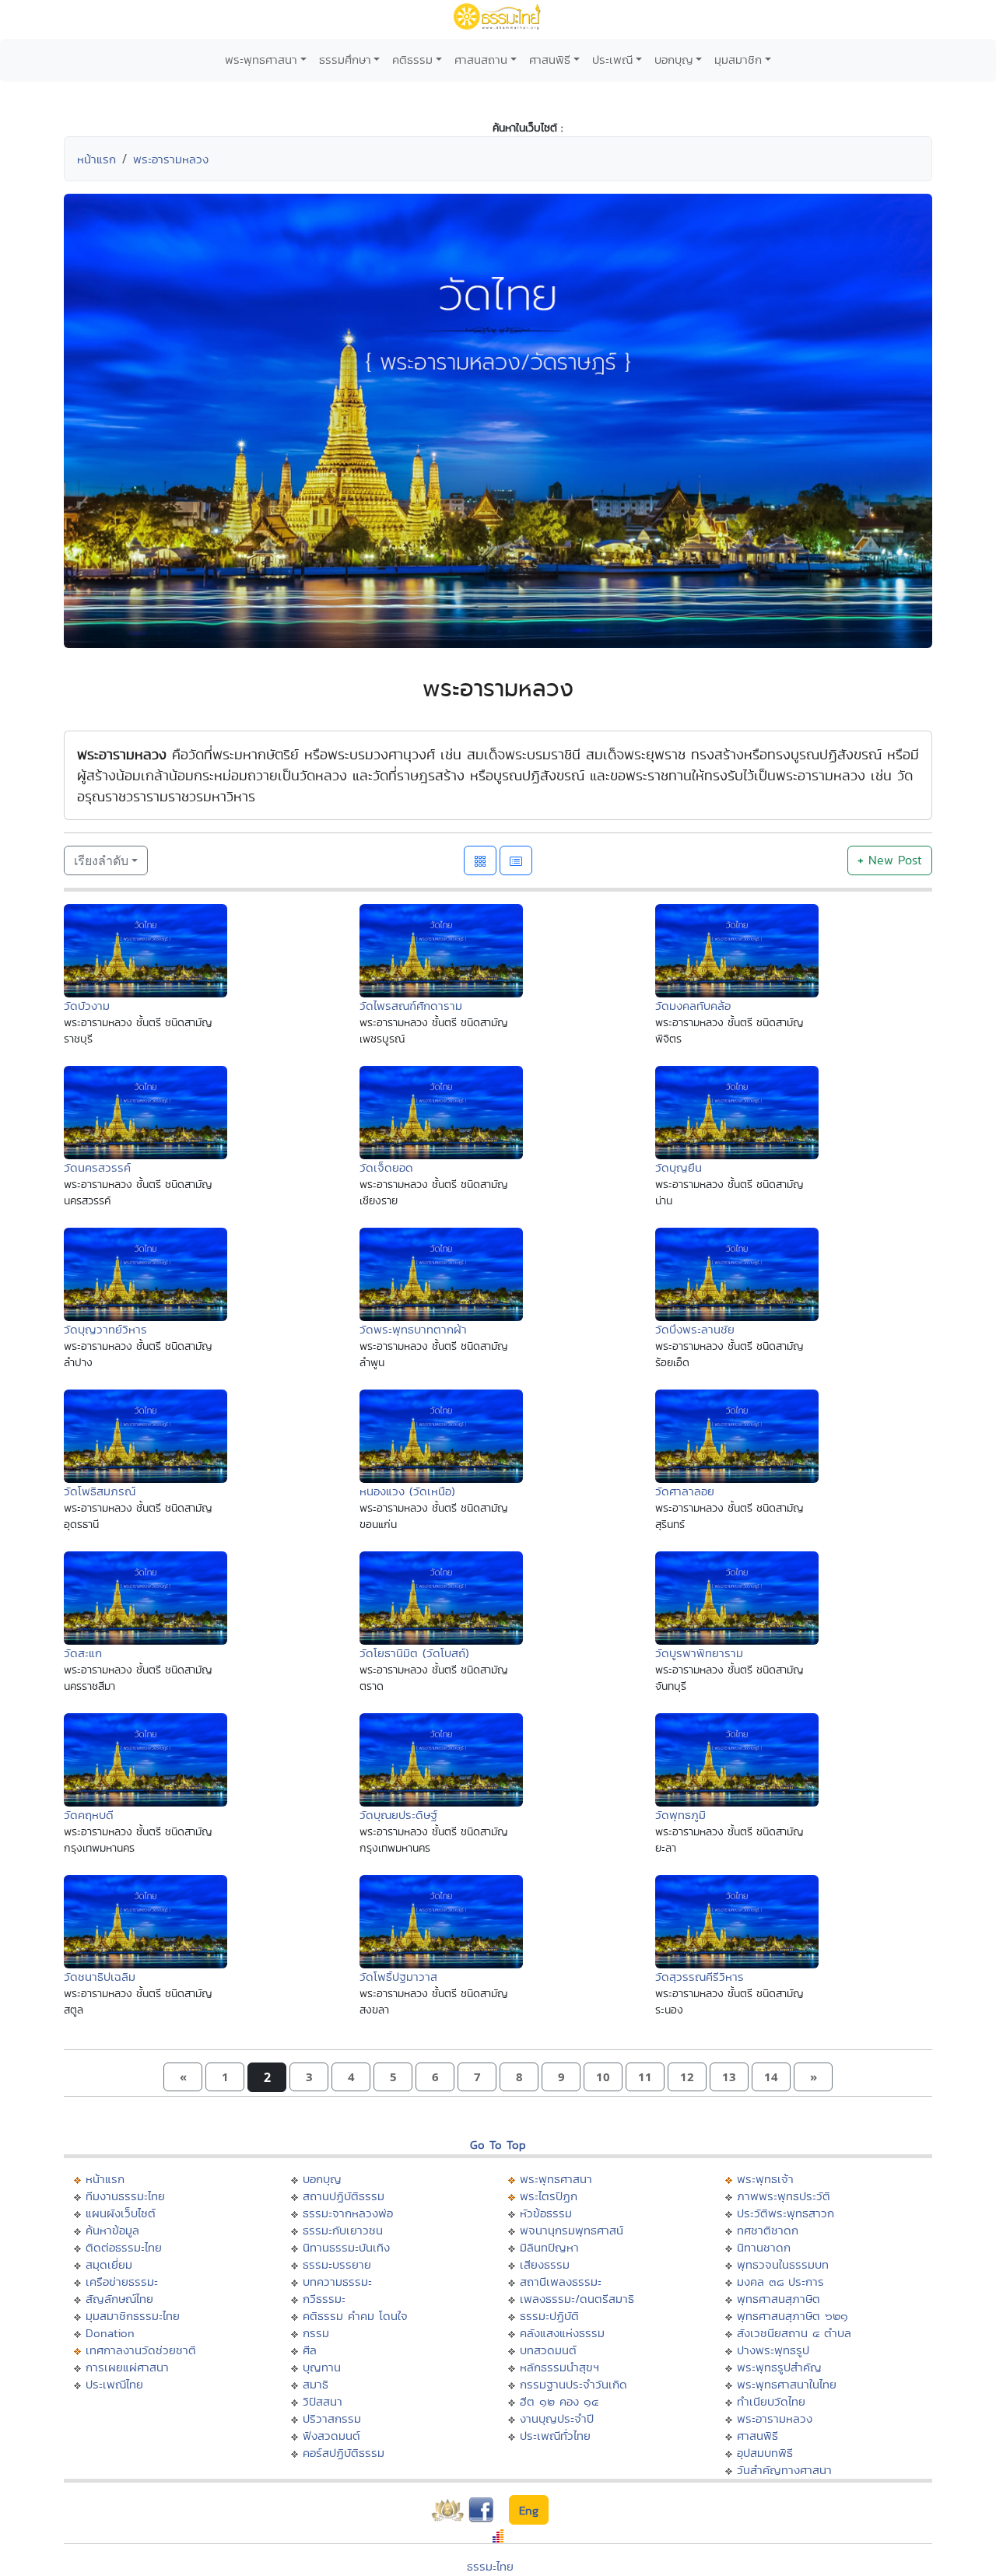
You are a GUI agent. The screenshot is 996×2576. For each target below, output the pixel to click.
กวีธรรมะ (324, 2299)
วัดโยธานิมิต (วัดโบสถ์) (414, 1653)
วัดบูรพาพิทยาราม (699, 1653)
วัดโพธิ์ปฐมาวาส (398, 1977)
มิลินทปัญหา (549, 2247)
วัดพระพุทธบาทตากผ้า (413, 1329)
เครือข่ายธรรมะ (122, 2282)
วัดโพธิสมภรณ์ (100, 1491)
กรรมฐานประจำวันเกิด (573, 2384)
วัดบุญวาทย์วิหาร (105, 1329)
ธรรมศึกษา (345, 60)
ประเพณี (612, 60)
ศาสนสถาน (481, 60)
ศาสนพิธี (550, 60)
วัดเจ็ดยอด (386, 1167)
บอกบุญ (674, 60)
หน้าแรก (96, 159)
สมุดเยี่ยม (109, 2264)
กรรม (316, 2333)
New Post (890, 860)
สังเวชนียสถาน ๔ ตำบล (794, 2333)
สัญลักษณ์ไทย (119, 2299)
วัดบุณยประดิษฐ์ (398, 1815)
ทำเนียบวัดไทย (771, 2401)
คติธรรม (412, 60)
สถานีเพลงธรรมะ (561, 2282)
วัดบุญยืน (679, 1167)
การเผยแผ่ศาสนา (127, 2367)
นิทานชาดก (764, 2247)
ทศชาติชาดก (768, 2230)
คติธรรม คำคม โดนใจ (355, 2316)
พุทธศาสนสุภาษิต (779, 2299)
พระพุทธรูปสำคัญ (779, 2367)
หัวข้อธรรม (546, 2213)
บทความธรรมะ (337, 2282)
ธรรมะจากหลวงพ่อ (348, 2213)
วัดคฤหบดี (89, 1815)
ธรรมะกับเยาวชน (343, 2230)
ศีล (310, 2350)
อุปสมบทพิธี (765, 2453)
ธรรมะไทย (490, 2566)
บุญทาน (322, 2367)
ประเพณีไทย (114, 2384)
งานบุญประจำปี (557, 2418)
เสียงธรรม (545, 2264)
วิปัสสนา (323, 2401)
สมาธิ (316, 2384)
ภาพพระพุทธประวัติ (784, 2196)
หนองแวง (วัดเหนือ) (407, 1491)
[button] (183, 2077)
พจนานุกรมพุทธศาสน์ (572, 2230)
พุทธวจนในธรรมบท (783, 2264)
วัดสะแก (83, 1653)
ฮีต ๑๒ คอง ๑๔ (559, 2401)
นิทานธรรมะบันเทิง (346, 2247)
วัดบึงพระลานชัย (695, 1329)
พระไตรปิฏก (549, 2196)
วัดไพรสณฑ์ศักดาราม (411, 1006)
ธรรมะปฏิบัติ (549, 2316)
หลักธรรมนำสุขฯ (559, 2367)
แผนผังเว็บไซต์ (121, 2213)
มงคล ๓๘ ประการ (780, 2282)
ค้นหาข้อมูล (112, 2230)
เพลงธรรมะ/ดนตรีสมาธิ (577, 2299)
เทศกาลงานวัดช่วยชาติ (141, 2350)
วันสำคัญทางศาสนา (784, 2470)
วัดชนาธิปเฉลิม (100, 1977)
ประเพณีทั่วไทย (555, 2436)
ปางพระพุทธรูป (773, 2350)
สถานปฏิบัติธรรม (344, 2196)
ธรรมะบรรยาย (337, 2264)
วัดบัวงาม (87, 1006)
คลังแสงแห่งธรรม (562, 2333)
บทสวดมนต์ (548, 2350)
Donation (110, 2333)
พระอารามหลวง (171, 159)
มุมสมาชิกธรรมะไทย (133, 2316)
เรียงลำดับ (101, 860)
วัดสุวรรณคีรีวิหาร (700, 1977)
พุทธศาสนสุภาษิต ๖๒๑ (793, 2316)
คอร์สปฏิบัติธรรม (344, 2453)
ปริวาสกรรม (332, 2418)
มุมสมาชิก (738, 60)
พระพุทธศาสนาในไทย (787, 2384)
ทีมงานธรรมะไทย (125, 2196)
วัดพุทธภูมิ (680, 1815)
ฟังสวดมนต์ (331, 2436)
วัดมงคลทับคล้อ (693, 1006)
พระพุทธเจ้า (765, 2179)
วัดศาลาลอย (685, 1491)
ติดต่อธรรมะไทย (124, 2247)
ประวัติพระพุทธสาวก (786, 2213)
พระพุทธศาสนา (261, 60)
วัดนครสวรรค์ (97, 1167)
